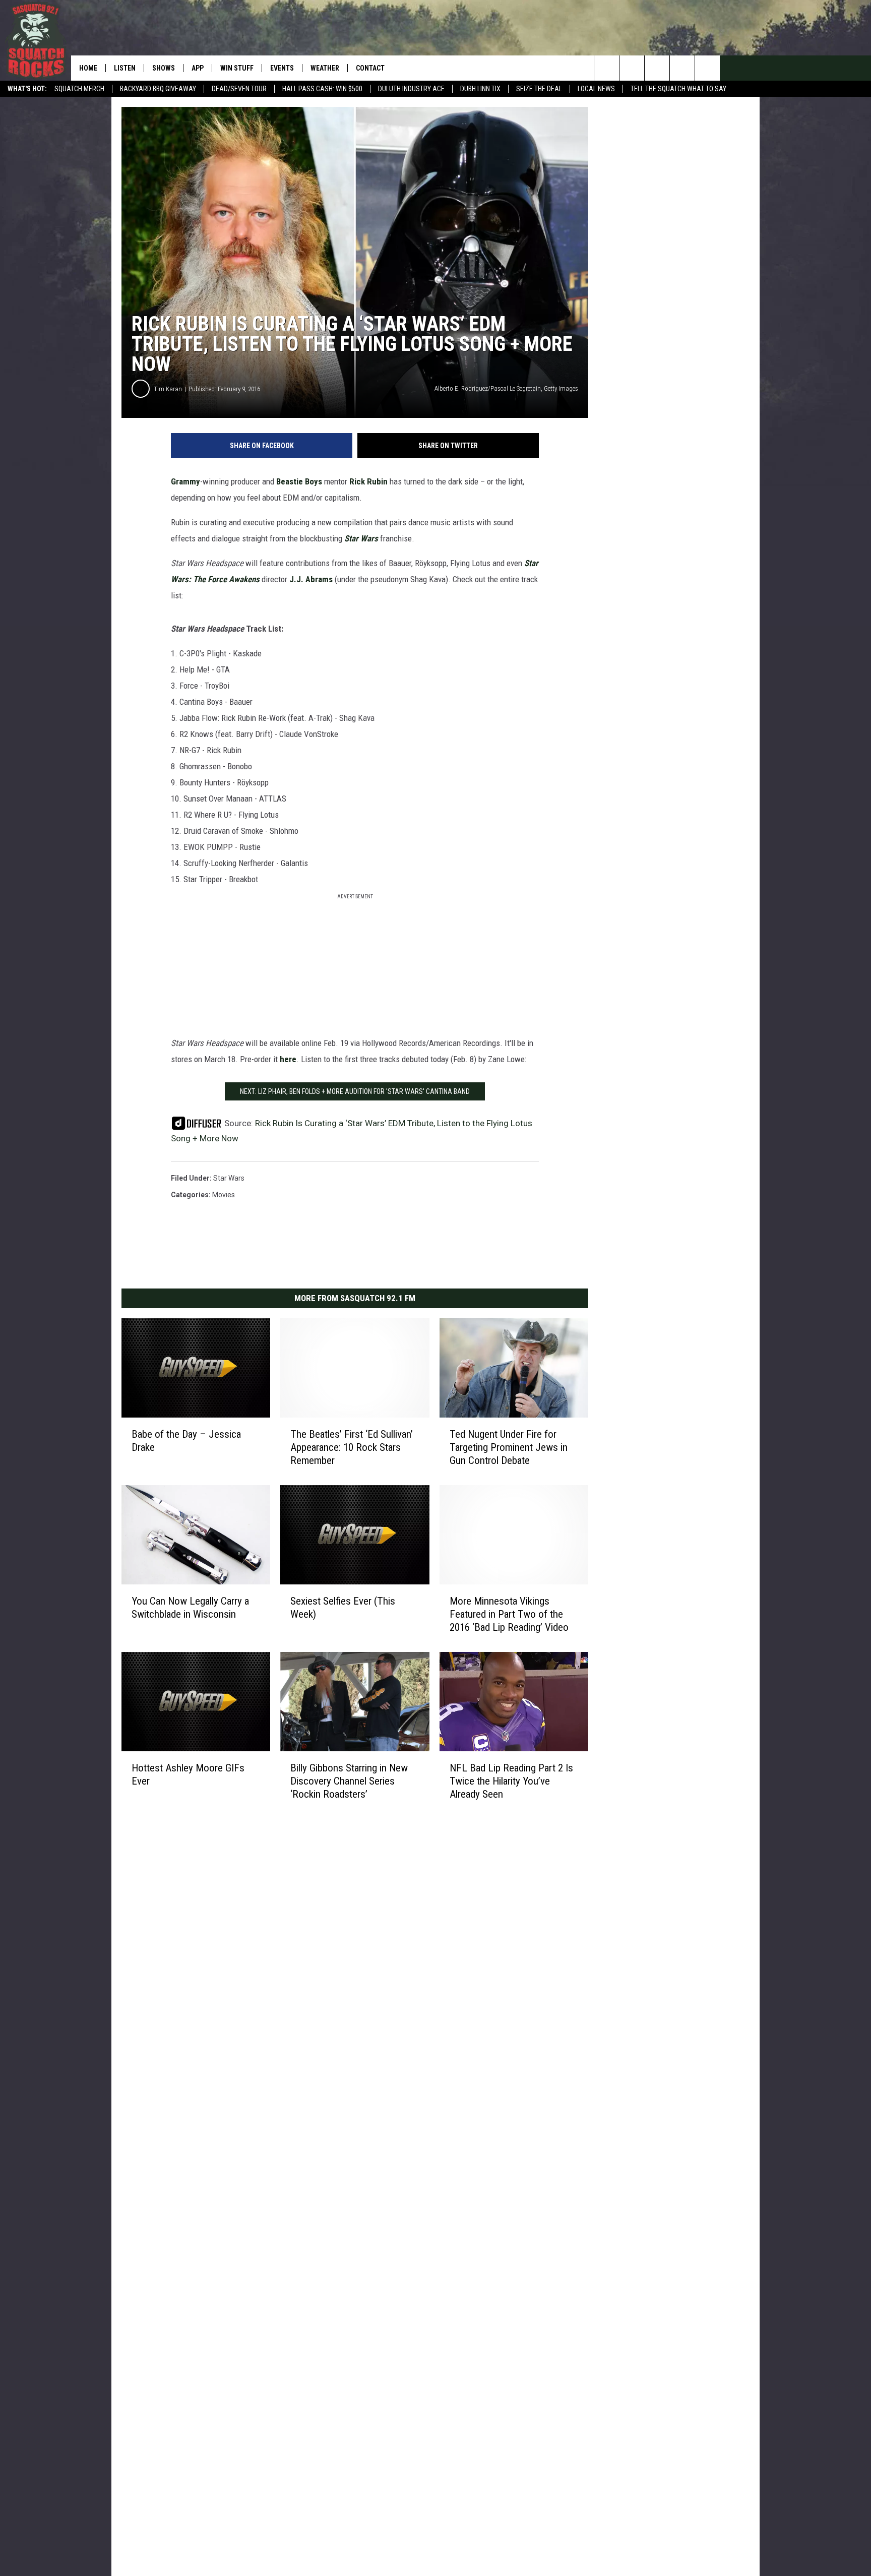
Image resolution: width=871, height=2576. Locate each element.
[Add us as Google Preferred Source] (632, 68)
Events (282, 68)
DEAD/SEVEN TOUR (239, 89)
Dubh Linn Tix (480, 89)
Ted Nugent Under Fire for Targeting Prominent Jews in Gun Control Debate (509, 1447)
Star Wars (361, 538)
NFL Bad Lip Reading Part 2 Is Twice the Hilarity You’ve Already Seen (511, 1781)
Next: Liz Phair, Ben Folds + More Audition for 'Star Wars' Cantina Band (355, 1091)
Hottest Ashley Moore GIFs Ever (188, 1774)
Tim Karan (168, 389)
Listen (125, 68)
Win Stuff (237, 68)
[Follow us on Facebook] (657, 68)
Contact (370, 68)
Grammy (185, 481)
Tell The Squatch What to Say (678, 89)
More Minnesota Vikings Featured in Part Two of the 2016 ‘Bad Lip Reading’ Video (509, 1614)
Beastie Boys (299, 481)
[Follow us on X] (682, 68)
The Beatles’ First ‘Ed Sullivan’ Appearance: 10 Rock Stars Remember (352, 1447)
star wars (229, 1178)
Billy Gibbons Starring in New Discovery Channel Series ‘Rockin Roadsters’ (349, 1781)
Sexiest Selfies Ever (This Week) (343, 1608)
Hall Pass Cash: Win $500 (322, 89)
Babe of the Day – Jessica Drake (186, 1441)
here (288, 1059)
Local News (596, 89)
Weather (325, 68)
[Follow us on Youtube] (707, 68)
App (198, 68)
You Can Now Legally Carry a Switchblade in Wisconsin (190, 1608)
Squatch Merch (79, 89)
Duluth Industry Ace (411, 89)
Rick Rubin (368, 481)
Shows (164, 68)
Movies (224, 1195)
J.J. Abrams (311, 579)
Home (88, 68)
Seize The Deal (539, 89)
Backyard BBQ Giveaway (158, 89)
